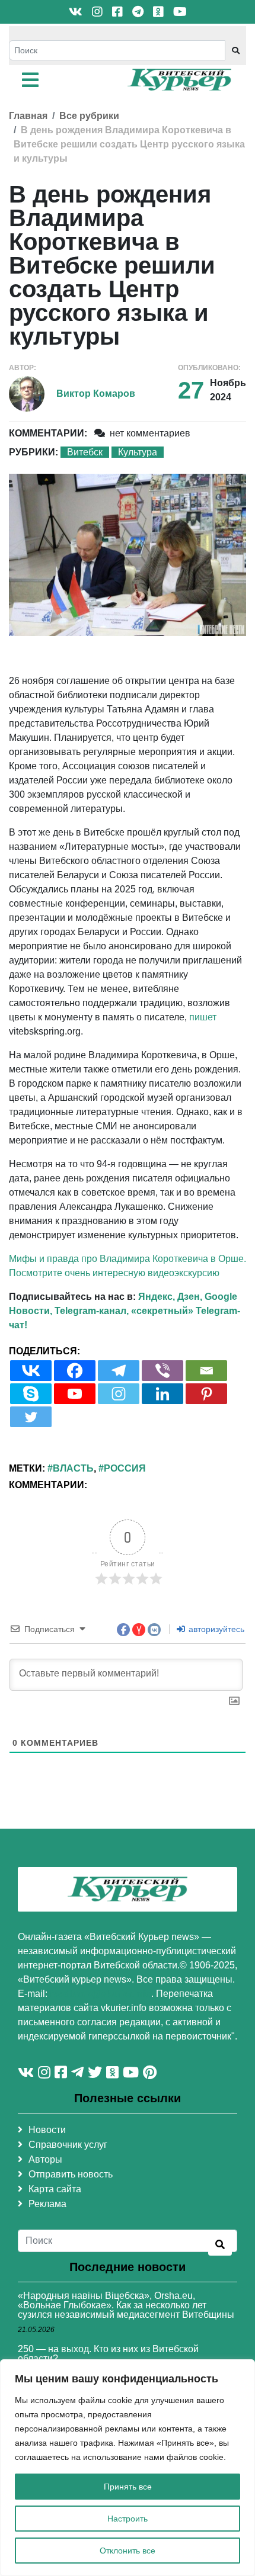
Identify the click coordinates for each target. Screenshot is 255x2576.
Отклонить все (128, 2551)
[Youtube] (75, 1394)
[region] (128, 2468)
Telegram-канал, (92, 1311)
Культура (138, 452)
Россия (125, 1468)
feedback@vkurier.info (101, 1994)
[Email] (206, 1371)
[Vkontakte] (31, 1371)
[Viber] (162, 1371)
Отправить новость (71, 2174)
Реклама (47, 2204)
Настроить (128, 2519)
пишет (203, 1017)
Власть (73, 1468)
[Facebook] (75, 1371)
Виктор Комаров (96, 394)
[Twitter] (31, 1417)
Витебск (85, 452)
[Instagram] (119, 1394)
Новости (47, 2130)
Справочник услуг (68, 2145)
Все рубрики (89, 116)
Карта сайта (55, 2189)
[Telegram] (119, 1371)
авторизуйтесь (215, 1629)
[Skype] (31, 1394)
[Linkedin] (162, 1394)
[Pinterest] (206, 1394)
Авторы (45, 2159)
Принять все (128, 2487)
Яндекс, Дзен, (170, 1297)
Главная (28, 116)
